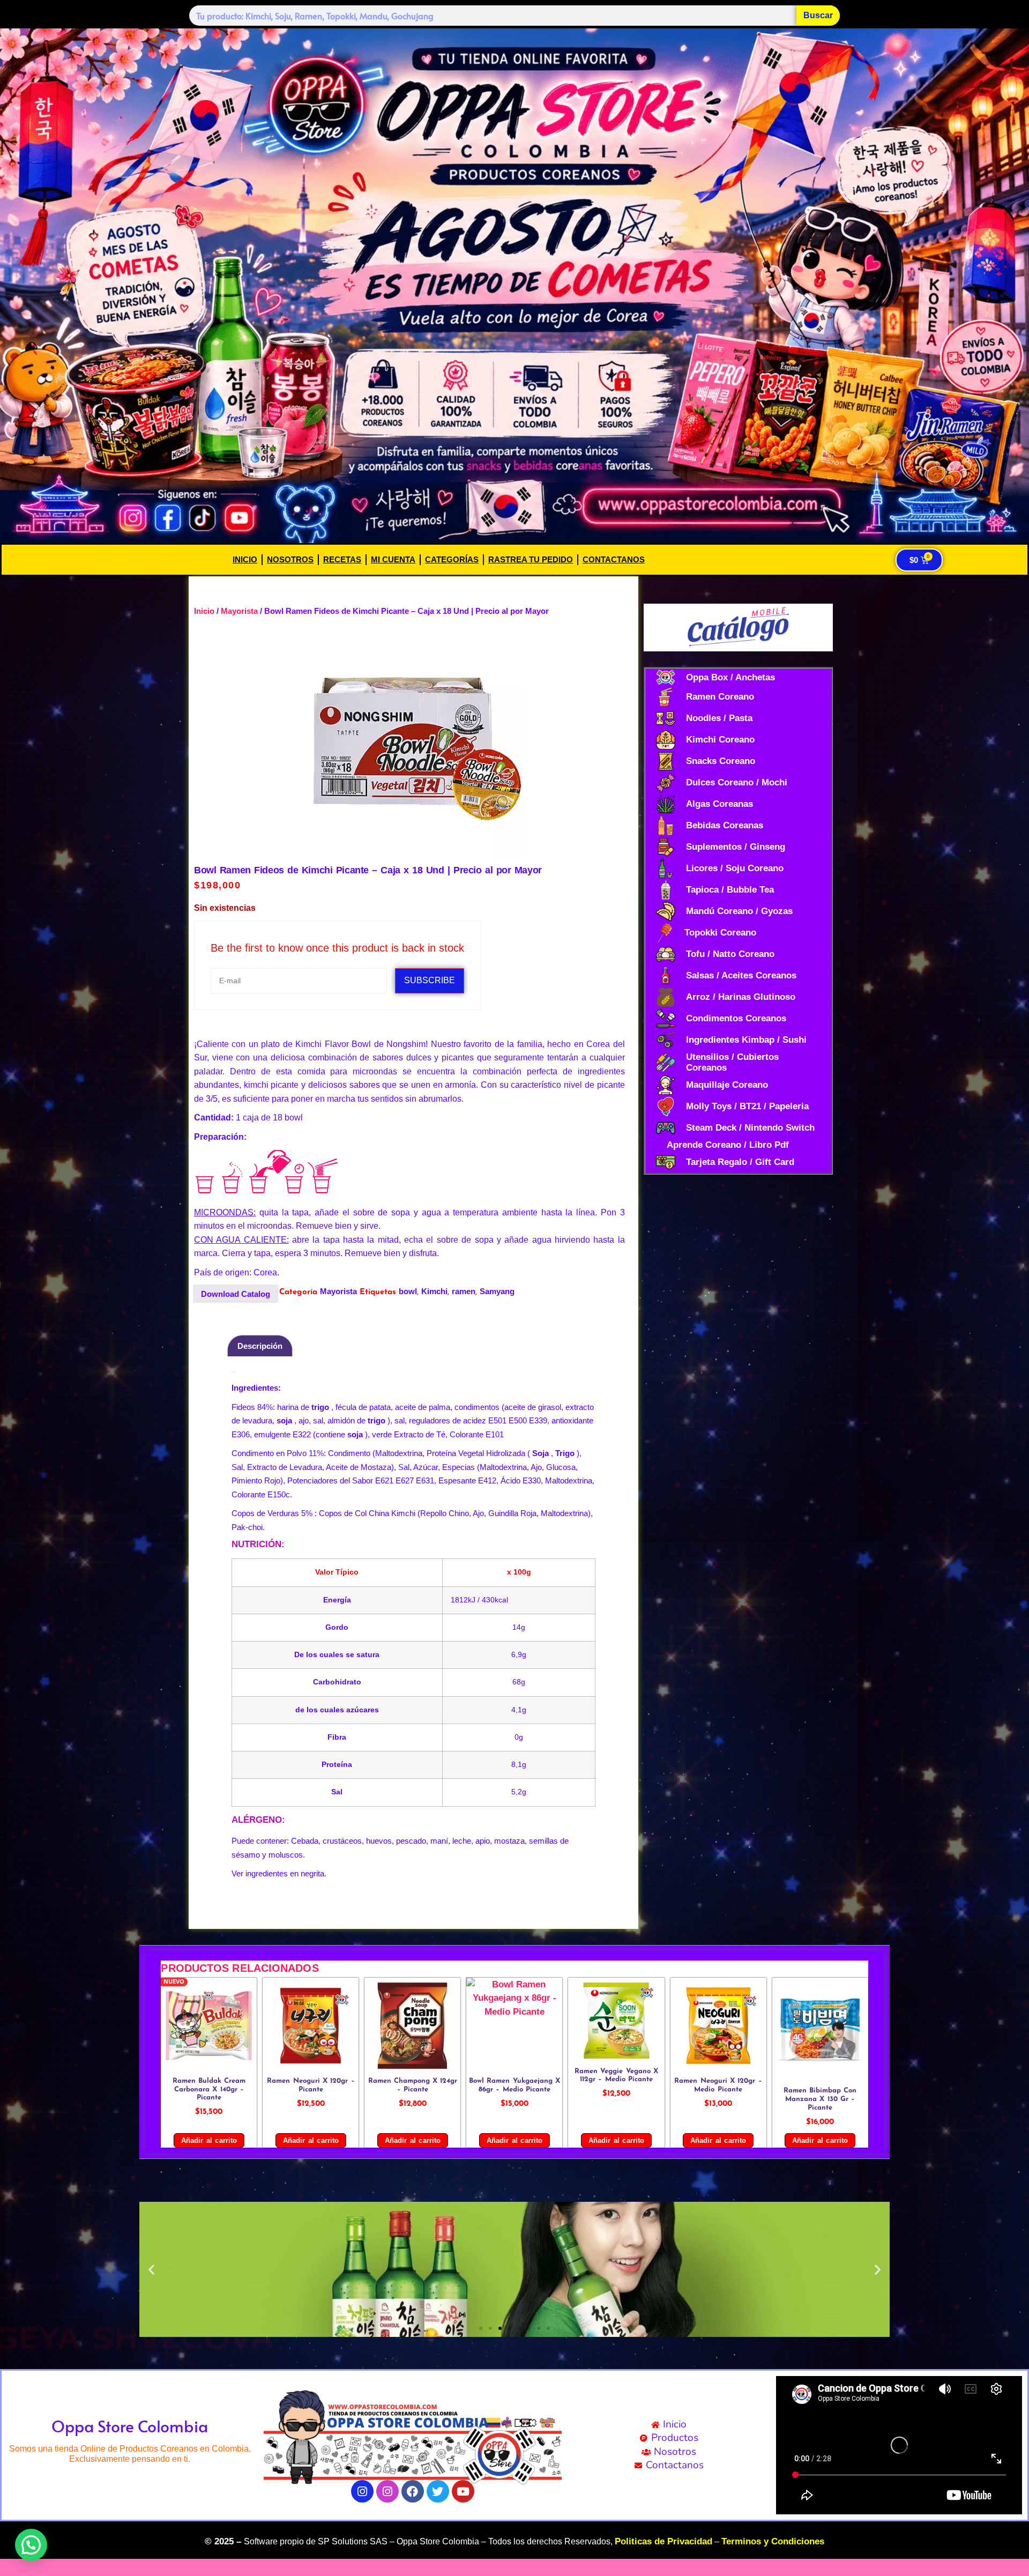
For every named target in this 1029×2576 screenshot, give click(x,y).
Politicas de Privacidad (663, 2541)
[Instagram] (362, 2491)
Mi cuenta (393, 559)
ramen (464, 1291)
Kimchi (434, 1291)
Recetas (342, 559)
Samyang (497, 1291)
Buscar (818, 15)
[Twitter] (438, 2491)
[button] (151, 2269)
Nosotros (290, 559)
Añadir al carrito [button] (209, 2140)
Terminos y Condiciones (773, 2541)
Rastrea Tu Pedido (531, 559)
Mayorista (239, 611)
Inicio (245, 559)
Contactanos (614, 559)
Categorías (452, 559)
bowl (408, 1291)
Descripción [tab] (260, 1346)
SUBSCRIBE (430, 980)
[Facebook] (413, 2491)
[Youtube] (463, 2491)
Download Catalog (236, 1294)
